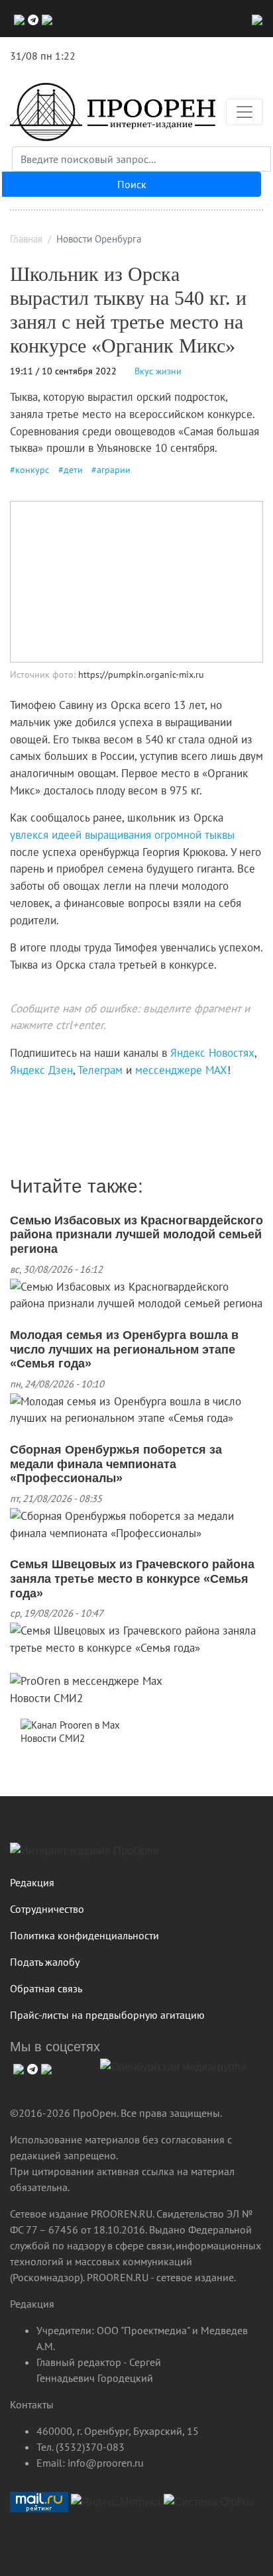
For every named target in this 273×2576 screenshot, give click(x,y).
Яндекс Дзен (41, 1070)
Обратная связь (46, 1988)
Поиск (132, 184)
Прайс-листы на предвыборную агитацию (107, 2015)
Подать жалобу (45, 1962)
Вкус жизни (158, 371)
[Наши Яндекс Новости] (25, 1097)
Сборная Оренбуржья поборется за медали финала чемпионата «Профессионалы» (116, 1464)
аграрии (114, 470)
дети (73, 470)
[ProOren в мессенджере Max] (86, 1681)
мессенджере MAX (181, 1070)
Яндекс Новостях (212, 1053)
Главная (26, 239)
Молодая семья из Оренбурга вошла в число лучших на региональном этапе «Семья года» (124, 1349)
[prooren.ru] (136, 1856)
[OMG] (173, 2072)
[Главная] (113, 112)
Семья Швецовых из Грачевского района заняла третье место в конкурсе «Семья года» (132, 1579)
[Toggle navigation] (245, 112)
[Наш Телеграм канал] (35, 1097)
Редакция (32, 1882)
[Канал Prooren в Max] (70, 1724)
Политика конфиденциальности (84, 1935)
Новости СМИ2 (46, 1698)
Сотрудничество (47, 1909)
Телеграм (100, 1070)
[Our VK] (18, 19)
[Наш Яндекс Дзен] (15, 1097)
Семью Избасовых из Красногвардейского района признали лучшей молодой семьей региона (136, 1235)
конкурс (32, 470)
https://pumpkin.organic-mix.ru (141, 674)
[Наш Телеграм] (31, 19)
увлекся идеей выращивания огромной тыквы (122, 835)
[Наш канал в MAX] (45, 19)
